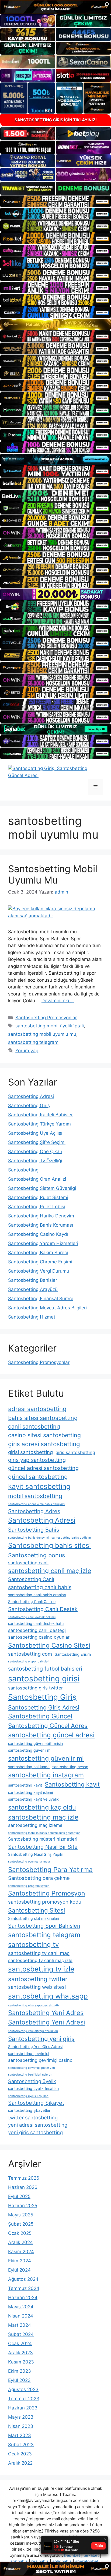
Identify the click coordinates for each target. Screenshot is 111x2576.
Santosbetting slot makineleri (34, 1918)
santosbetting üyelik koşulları (28, 2096)
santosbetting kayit (25, 1785)
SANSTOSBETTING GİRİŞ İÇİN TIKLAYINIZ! (56, 120)
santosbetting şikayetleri (30, 2110)
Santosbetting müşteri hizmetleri (43, 1839)
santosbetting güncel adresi (51, 1735)
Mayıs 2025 (21, 2215)
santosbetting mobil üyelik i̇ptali (50, 1026)
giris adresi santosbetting (44, 1444)
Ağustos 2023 (23, 2389)
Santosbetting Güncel (40, 1716)
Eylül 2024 (19, 2270)
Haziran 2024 (23, 2298)
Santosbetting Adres (34, 1511)
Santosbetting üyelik (32, 2081)
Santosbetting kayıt (72, 1784)
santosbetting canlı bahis (40, 1587)
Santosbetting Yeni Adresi (47, 2022)
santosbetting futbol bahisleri (45, 1669)
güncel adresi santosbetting (43, 1468)
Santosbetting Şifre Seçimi (37, 1142)
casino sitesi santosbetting (44, 1435)
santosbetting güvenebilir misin (35, 1743)
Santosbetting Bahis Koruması (41, 1225)
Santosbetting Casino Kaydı (38, 1234)
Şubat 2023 (21, 2445)
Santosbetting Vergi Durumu (39, 1271)
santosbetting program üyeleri (29, 1886)
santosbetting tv (34, 1944)
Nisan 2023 (21, 2426)
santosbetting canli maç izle (50, 1571)
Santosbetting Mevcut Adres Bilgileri (47, 1308)
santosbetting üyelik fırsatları (33, 2088)
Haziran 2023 (23, 2408)
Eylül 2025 (19, 2196)
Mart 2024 (20, 2325)
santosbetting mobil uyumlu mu (42, 1034)
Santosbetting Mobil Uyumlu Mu (53, 874)
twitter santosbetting (33, 2117)
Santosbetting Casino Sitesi (49, 1645)
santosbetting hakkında (29, 1767)
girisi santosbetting (30, 1452)
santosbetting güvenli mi (30, 1750)
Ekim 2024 (20, 2261)
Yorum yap (27, 1051)
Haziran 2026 (23, 2187)
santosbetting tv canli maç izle (40, 1960)
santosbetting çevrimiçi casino (40, 2060)
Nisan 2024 (21, 2316)
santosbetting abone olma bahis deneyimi (37, 1504)
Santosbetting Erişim (73, 1654)
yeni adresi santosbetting (38, 2125)
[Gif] (55, 324)
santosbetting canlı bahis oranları (37, 1595)
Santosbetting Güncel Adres (48, 1726)
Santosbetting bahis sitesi (49, 1545)
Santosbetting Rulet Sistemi (38, 1197)
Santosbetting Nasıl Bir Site (43, 1847)
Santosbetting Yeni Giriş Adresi (35, 2046)
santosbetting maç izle (43, 1817)
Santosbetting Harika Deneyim (41, 1216)
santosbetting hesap (70, 1767)
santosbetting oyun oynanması (29, 1862)
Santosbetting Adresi (31, 1096)
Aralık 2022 (20, 2463)
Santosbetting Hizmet (32, 1317)
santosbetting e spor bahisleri (29, 1662)
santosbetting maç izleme (35, 1825)
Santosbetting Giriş (29, 1106)
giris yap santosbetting (37, 1460)
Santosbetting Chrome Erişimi (40, 1262)
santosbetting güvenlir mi (46, 1758)
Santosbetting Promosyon (47, 1893)
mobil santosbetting (35, 1496)
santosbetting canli (28, 1563)
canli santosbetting (34, 1426)
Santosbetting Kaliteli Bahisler (40, 1115)
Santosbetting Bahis (34, 1530)
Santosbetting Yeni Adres (46, 2013)
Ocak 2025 (20, 2233)
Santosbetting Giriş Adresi (44, 1707)
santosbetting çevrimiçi (29, 2054)
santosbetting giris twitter (35, 1688)
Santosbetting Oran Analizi (37, 1179)
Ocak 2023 (20, 2454)
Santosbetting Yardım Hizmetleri (43, 1243)
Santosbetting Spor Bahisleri (44, 1926)
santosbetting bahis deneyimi (28, 1538)
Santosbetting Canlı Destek (43, 1609)
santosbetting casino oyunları (39, 1637)
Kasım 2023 (21, 2362)
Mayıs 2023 (21, 2417)
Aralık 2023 (20, 2353)
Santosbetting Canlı (31, 1579)
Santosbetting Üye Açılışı (35, 1133)
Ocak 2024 (20, 2343)
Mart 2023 (20, 2435)
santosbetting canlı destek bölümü (32, 1617)
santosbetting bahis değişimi (72, 1538)
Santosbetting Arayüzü (33, 1289)
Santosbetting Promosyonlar (46, 1018)
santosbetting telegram (33, 1042)
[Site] (55, 201)
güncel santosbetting (38, 1477)
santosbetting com (30, 1654)
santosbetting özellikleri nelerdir (30, 2075)
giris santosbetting (75, 1452)
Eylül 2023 (19, 2380)
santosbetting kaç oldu (42, 1807)
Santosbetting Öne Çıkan (35, 1151)
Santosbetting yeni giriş (41, 2039)
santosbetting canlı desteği (37, 1630)
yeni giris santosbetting (35, 2132)
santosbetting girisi (44, 1679)
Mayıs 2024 (21, 2307)
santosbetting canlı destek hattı (36, 1623)
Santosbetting (23, 1170)
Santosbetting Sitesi (37, 1910)
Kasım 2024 (21, 2252)
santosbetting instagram (46, 1775)
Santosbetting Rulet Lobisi (37, 1207)
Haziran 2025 (23, 2206)
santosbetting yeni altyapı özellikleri (33, 2031)
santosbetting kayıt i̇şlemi (30, 1792)
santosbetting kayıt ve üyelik (33, 1799)
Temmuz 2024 (24, 2288)
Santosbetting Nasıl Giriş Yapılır (36, 1854)
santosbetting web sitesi (37, 1987)
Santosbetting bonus (37, 1555)
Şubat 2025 (21, 2224)
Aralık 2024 (20, 2242)
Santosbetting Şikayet (36, 2103)
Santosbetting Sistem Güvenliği (42, 1188)
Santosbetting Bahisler (33, 1280)
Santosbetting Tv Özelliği (35, 1161)
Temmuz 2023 (24, 2399)
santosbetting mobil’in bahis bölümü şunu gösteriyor (44, 1833)
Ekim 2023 (20, 2371)
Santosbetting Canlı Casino (32, 1601)
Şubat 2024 (21, 2334)
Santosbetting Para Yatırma (50, 1870)
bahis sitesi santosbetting (43, 1418)
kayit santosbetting (39, 1486)
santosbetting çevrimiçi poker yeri (32, 2068)
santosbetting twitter (38, 1979)
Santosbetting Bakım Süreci (38, 1253)
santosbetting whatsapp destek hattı (34, 2005)
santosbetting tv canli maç (39, 1953)
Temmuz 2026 (24, 2178)
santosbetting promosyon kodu (45, 1902)
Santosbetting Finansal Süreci (40, 1299)
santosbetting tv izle (41, 1969)
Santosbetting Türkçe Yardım (39, 1124)
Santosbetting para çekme (39, 1878)
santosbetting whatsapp (48, 1996)
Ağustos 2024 (23, 2279)
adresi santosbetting (37, 1409)
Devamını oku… (58, 1001)
